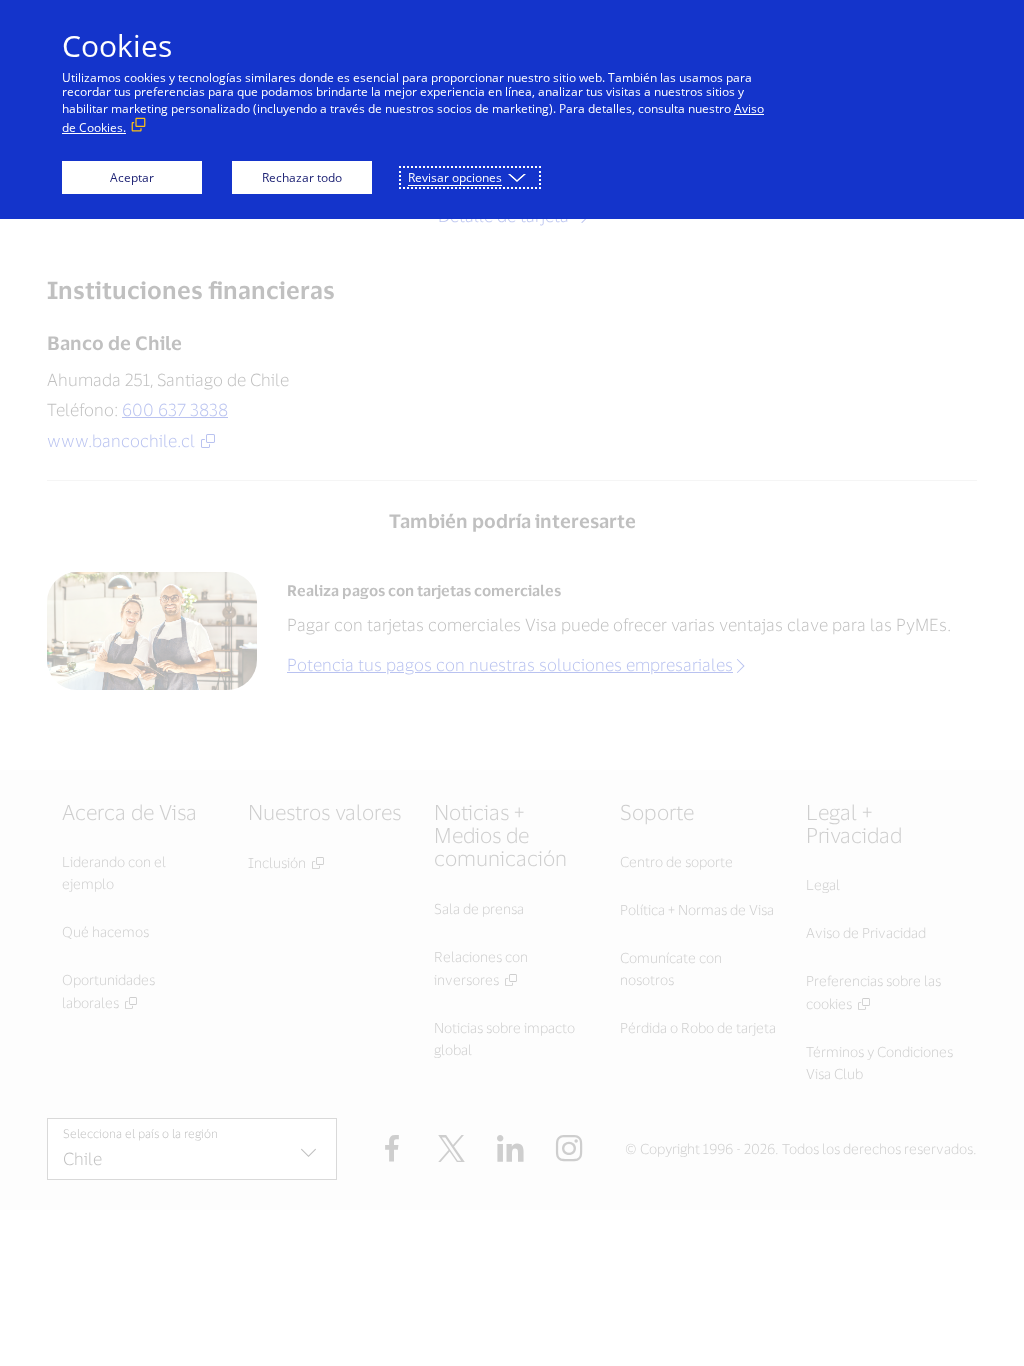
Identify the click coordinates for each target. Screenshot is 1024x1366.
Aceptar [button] (132, 177)
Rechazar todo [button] (302, 177)
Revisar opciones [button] (455, 177)
